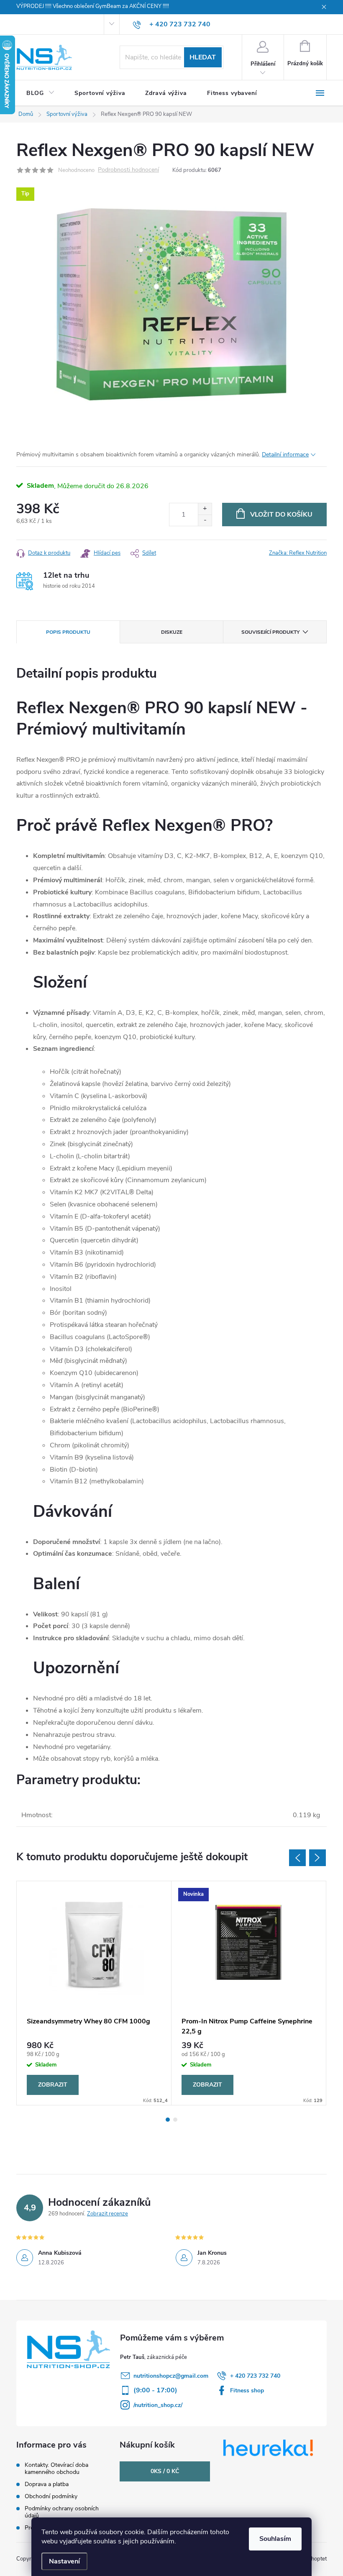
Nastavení (64, 2561)
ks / (165, 2471)
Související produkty (270, 632)
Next (317, 1858)
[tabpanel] (94, 1993)
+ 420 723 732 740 (255, 2376)
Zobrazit (53, 2085)
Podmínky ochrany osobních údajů (62, 2512)
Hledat (203, 57)
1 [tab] (168, 2120)
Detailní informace (285, 455)
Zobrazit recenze (108, 2214)
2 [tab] (175, 2120)
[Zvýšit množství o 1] (205, 509)
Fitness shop (247, 2390)
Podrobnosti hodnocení (128, 170)
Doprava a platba (47, 2484)
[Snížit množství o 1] (205, 520)
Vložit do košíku (281, 515)
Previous (297, 1858)
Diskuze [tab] (172, 632)
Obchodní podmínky (51, 2496)
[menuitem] (40, 93)
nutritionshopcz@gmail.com (171, 2376)
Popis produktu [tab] (68, 632)
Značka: (298, 553)
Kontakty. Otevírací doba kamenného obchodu (56, 2468)
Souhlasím (275, 2539)
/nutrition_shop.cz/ (158, 2405)
